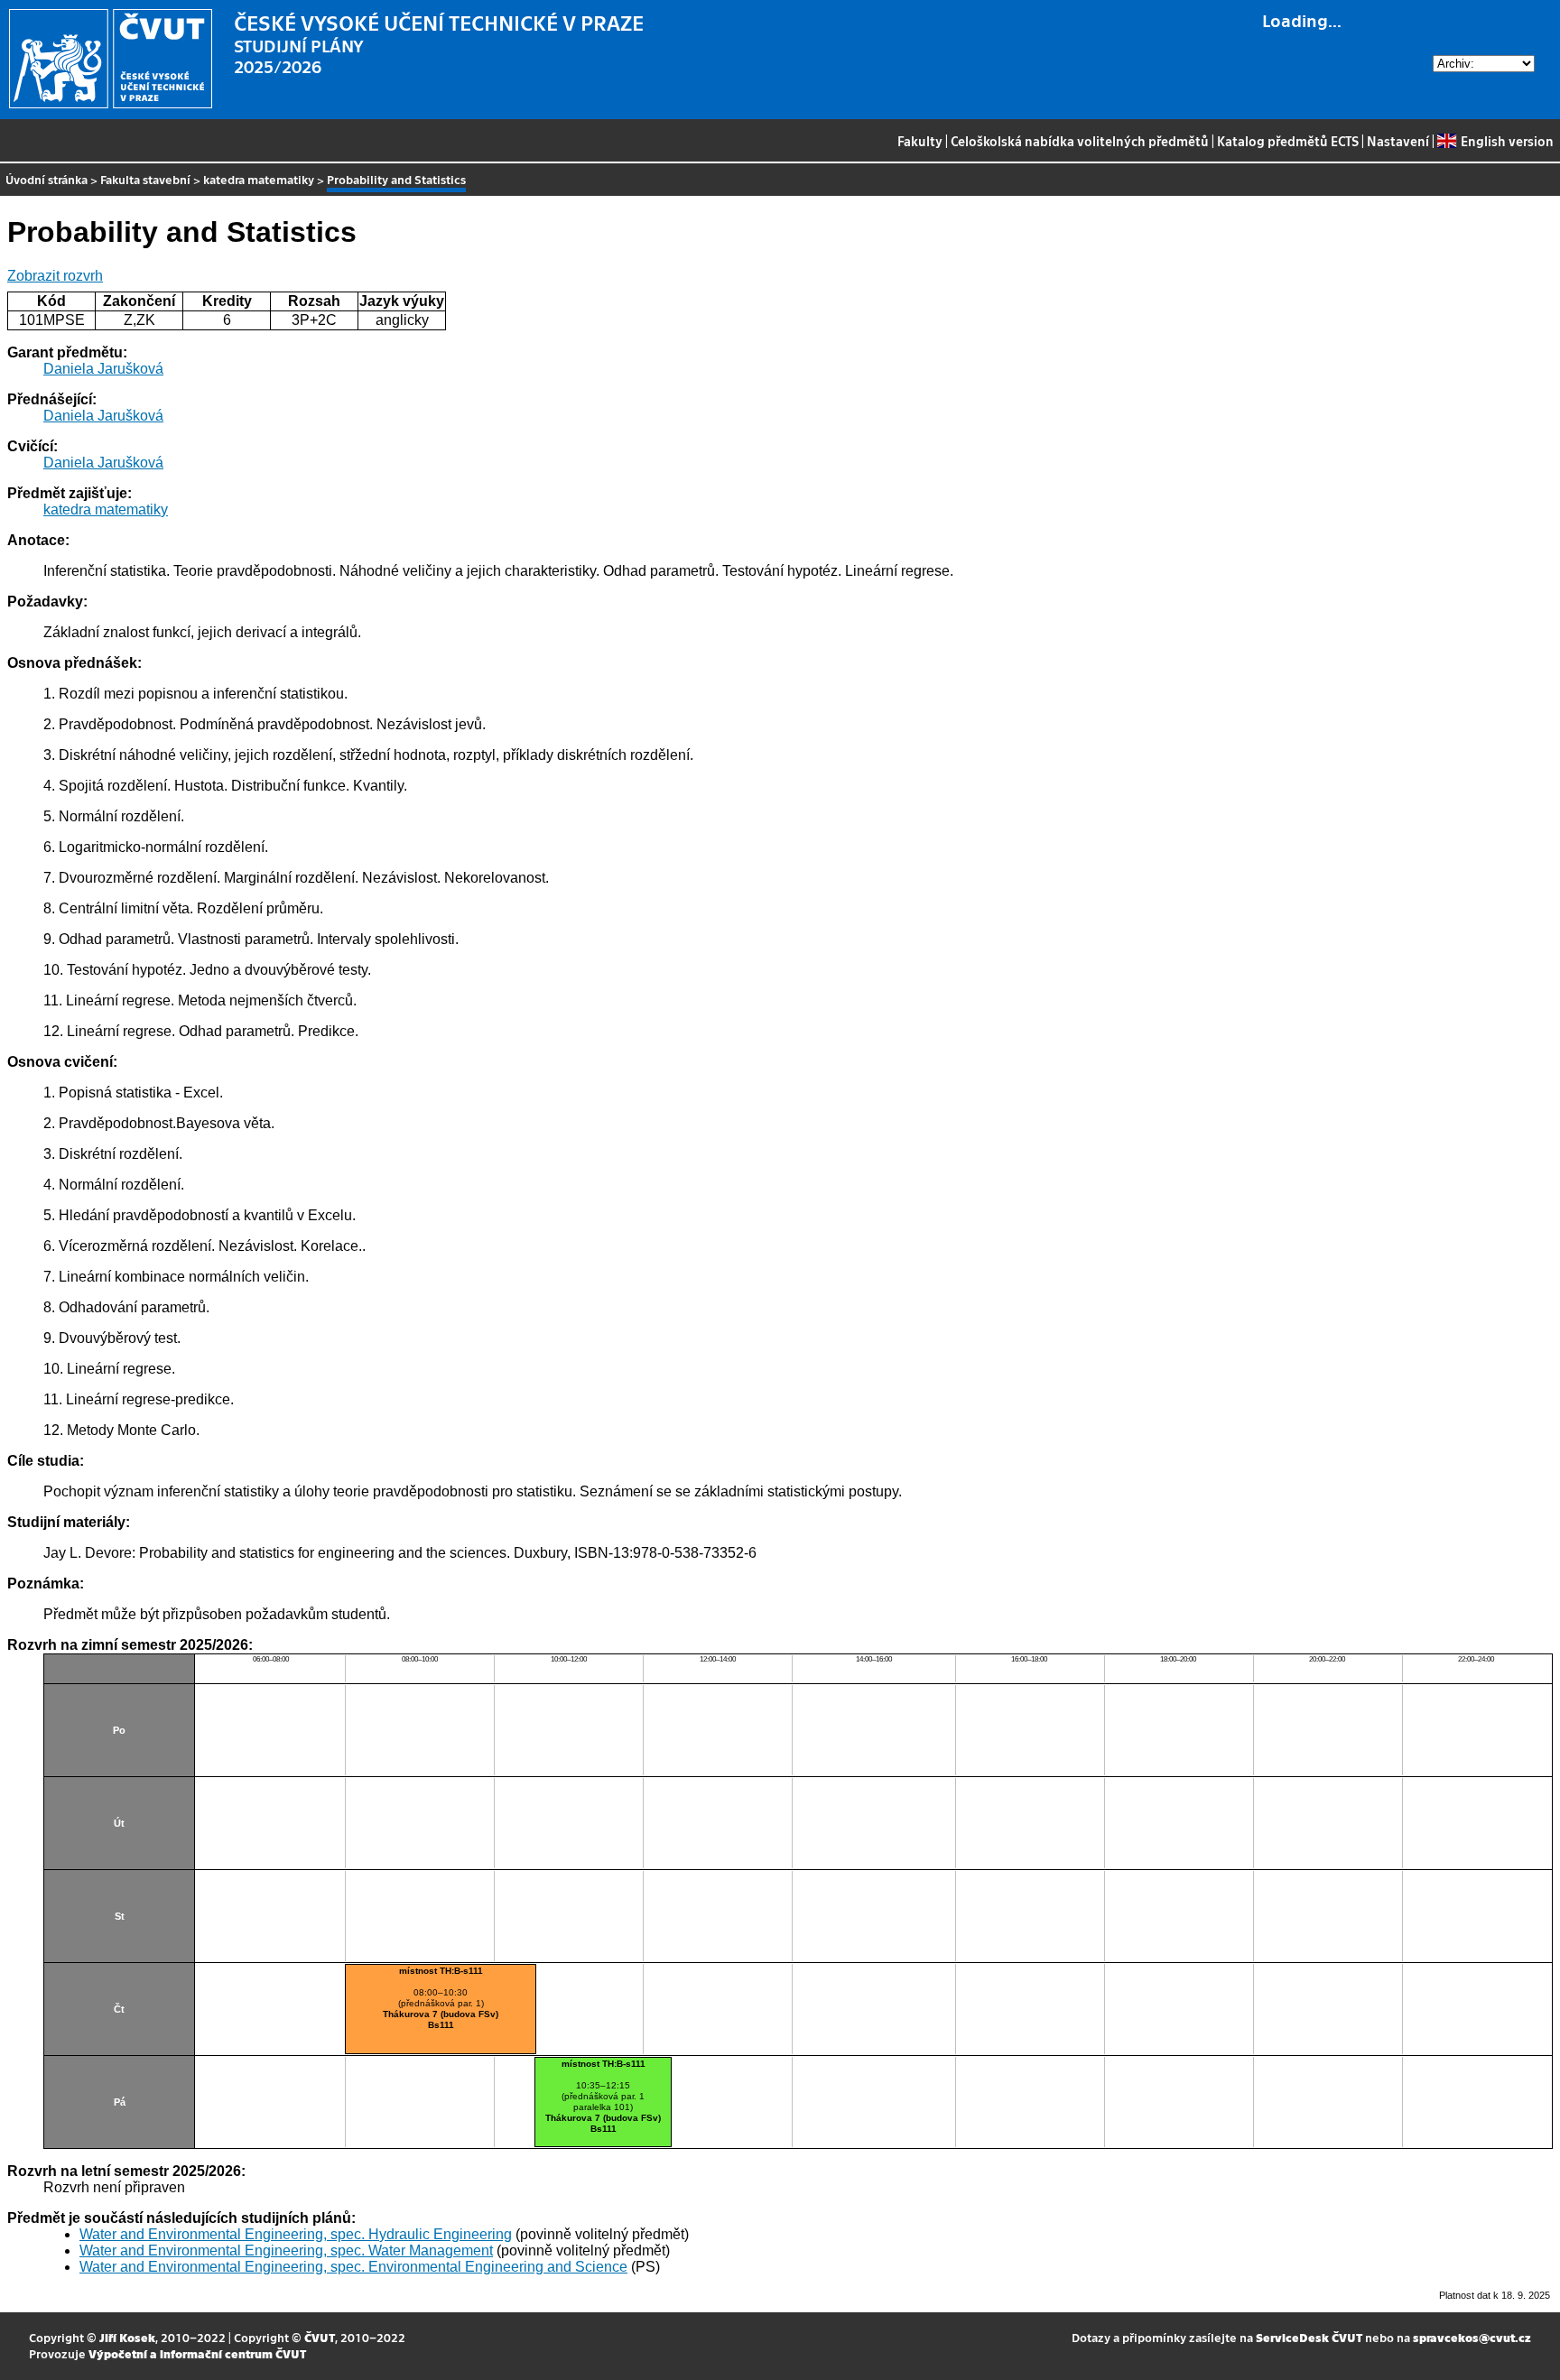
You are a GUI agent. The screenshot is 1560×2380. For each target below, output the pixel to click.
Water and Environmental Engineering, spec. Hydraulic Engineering (296, 2234)
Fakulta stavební (145, 179)
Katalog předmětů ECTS (1288, 141)
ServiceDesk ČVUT (1309, 2337)
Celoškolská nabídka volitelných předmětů (1080, 141)
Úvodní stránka (46, 179)
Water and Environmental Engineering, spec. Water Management (286, 2250)
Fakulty (920, 141)
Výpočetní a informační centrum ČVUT (197, 2353)
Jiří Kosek (127, 2337)
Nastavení (1398, 141)
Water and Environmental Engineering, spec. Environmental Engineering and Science (353, 2267)
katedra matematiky (259, 179)
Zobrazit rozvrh (55, 276)
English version (1507, 141)
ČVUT (320, 2337)
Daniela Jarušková (103, 369)
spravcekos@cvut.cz (1472, 2337)
